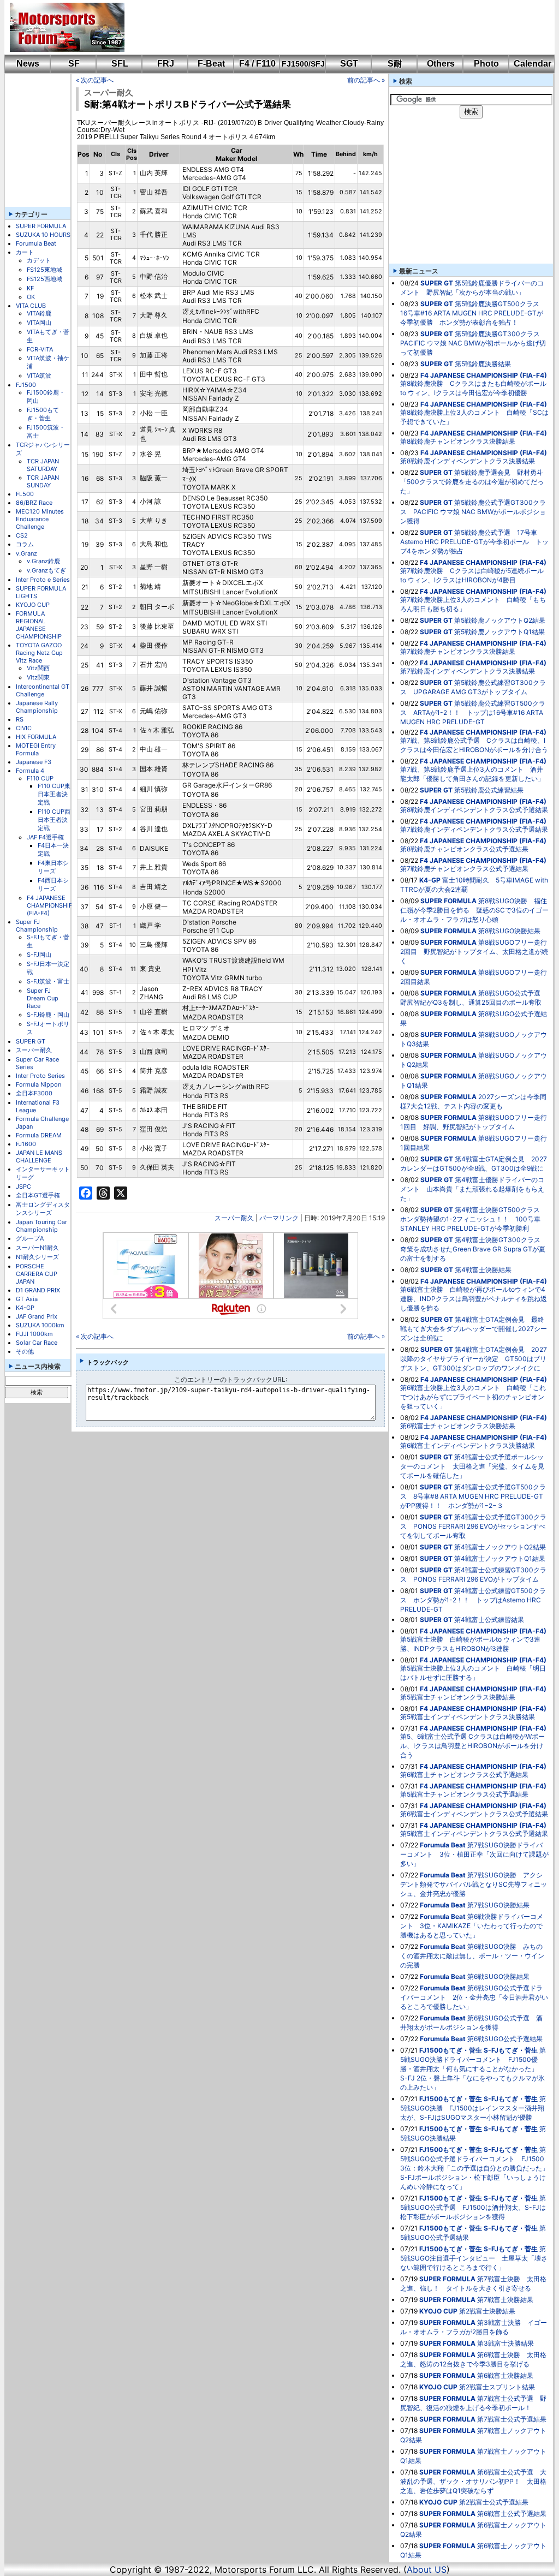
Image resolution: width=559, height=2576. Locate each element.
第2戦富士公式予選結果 (494, 2502)
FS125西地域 (44, 279)
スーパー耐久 (34, 1050)
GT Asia (27, 1299)
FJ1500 (26, 385)
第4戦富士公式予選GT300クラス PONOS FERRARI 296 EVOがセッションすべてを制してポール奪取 (473, 1526)
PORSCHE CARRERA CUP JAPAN (37, 1274)
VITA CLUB (31, 306)
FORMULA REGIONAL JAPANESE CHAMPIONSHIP (39, 625)
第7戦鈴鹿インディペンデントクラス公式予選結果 (474, 829)
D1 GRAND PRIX (38, 1290)
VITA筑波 (39, 375)
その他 (25, 1351)
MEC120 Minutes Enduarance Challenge (40, 519)
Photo (486, 64)
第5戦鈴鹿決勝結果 (483, 364)
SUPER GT (31, 1041)
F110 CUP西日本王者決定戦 (54, 820)
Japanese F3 (34, 762)
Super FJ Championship (37, 926)
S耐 (395, 64)
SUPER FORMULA (41, 226)
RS (20, 719)
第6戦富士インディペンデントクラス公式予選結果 (474, 1814)
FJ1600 (26, 1144)
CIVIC (24, 728)
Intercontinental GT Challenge (43, 690)
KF (30, 288)
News (28, 64)
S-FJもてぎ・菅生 (511, 2050)
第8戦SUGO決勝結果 (509, 931)
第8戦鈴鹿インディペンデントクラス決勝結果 (468, 461)
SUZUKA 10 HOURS (43, 235)
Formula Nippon (38, 1084)
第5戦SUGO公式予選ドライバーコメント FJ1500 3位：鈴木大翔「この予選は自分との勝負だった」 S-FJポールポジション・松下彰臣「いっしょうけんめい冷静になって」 (478, 2168)
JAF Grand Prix (37, 1316)
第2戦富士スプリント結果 (497, 2387)
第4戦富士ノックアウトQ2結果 (500, 1547)
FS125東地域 (44, 270)
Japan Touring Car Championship (41, 1226)
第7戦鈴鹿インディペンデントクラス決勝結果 (468, 671)
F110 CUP (40, 778)
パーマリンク (279, 1218)
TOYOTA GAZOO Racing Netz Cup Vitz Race (39, 653)
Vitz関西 (38, 668)
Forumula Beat (36, 243)
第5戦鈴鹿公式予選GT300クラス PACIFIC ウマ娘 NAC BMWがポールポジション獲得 (473, 512)
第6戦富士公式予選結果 (512, 2514)
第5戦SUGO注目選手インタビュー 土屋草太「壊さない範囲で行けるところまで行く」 (474, 2258)
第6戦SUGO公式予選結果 (505, 2039)
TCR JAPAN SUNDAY (43, 481)
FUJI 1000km (34, 1334)
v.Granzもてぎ (46, 570)
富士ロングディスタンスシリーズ (43, 1209)
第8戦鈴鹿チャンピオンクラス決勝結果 (458, 441)
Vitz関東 (38, 677)
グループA (30, 1238)
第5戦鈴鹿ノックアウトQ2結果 (500, 620)
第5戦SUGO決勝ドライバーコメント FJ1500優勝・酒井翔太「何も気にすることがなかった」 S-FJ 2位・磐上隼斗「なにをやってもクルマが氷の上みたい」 (473, 2069)
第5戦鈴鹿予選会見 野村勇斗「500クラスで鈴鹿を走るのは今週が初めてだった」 (472, 482)
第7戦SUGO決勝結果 (498, 1905)
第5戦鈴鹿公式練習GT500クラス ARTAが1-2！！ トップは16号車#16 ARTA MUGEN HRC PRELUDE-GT (473, 712)
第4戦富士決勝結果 (483, 1270)
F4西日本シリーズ (53, 884)
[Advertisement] (332, 27)
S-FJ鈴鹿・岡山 (48, 1015)
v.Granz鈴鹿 (43, 561)
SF (74, 64)
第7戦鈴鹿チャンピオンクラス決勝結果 (458, 651)
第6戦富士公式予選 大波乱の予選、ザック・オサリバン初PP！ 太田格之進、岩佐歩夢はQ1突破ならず (473, 2481)
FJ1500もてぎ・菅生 (43, 414)
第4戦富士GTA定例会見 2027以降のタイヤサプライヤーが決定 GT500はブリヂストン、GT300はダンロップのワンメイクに (474, 1359)
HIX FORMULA (36, 737)
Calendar (533, 64)
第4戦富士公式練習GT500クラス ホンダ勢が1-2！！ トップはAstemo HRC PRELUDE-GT (473, 1600)
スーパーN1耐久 (37, 1248)
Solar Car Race (37, 1343)
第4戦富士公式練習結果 (489, 1620)
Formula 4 (30, 771)
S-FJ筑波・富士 (48, 981)
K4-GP (25, 1308)
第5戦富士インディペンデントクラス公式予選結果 (474, 1833)
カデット (39, 260)
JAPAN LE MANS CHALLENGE (39, 1156)
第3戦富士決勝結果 (506, 2343)
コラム (25, 544)
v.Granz (26, 553)
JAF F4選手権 (45, 837)
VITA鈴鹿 (39, 313)
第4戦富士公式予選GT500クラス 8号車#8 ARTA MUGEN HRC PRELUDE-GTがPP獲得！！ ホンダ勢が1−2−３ (473, 1496)
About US (427, 2569)
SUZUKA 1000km (40, 1325)
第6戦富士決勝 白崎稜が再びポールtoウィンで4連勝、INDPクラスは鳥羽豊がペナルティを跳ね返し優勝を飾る (474, 1299)
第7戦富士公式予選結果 (512, 2419)
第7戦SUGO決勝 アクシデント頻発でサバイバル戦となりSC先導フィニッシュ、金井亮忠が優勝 (474, 1884)
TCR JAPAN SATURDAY (43, 465)
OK (31, 297)
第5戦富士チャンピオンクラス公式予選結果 (464, 1794)
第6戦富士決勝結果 (505, 2375)
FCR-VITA (40, 349)
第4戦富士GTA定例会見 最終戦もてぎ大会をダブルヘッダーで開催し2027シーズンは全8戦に (474, 1329)
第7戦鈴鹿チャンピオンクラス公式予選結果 (464, 869)
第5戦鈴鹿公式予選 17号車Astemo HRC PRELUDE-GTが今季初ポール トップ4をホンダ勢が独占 (474, 542)
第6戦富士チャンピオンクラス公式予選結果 (464, 1775)
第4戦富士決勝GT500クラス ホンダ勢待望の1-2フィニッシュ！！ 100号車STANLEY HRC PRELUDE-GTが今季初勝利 (473, 1219)
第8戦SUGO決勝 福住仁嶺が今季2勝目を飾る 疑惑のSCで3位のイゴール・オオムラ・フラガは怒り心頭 (474, 910)
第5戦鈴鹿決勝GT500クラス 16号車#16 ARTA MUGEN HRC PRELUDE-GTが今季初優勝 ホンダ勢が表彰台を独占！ (473, 313)
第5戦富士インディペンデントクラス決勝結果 (468, 1717)
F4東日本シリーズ (53, 867)
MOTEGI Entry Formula (36, 749)
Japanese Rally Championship (37, 707)
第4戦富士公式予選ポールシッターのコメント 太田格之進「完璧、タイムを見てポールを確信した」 (472, 1466)
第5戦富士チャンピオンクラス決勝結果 (458, 1697)
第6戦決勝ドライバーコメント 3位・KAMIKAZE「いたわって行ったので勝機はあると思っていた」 (472, 1926)
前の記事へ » (366, 80)
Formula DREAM (39, 1135)
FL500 (25, 494)
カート (25, 252)
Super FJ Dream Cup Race (43, 998)
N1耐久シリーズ (37, 1257)
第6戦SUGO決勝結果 (498, 1976)
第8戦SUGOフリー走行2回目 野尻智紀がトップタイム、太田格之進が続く (474, 952)
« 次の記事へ (95, 80)
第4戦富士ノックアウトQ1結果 (500, 1558)
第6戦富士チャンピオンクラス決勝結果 (458, 1426)
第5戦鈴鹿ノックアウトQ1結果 (499, 632)
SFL (120, 64)
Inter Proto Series (40, 1076)
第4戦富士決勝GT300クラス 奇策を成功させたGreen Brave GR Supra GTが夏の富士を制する (474, 1249)
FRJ (166, 64)
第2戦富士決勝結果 (487, 2311)
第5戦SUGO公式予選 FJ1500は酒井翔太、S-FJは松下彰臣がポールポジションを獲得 (473, 2207)
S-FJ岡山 (39, 955)
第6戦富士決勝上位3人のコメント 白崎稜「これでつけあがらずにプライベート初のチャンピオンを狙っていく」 (473, 1397)
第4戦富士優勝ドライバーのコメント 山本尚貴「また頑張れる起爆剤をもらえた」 (472, 1189)
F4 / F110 (257, 64)
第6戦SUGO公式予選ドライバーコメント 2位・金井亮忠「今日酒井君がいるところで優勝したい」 (474, 1997)
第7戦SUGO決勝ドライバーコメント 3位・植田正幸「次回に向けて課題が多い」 (474, 1854)
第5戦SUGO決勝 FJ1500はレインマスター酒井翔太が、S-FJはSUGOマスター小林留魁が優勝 (473, 2108)
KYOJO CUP (33, 605)
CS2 (22, 535)
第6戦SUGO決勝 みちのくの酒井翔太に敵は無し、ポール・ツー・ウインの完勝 (472, 1956)
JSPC (23, 1186)
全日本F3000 (34, 1093)
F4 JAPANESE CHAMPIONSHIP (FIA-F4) (50, 905)
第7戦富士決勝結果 (505, 2300)
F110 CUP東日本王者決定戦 (54, 794)
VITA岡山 (39, 323)
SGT (349, 64)
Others (441, 64)
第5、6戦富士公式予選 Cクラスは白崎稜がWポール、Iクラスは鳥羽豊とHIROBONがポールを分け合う (472, 1746)
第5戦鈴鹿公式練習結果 (489, 790)
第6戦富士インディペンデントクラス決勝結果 (468, 1445)
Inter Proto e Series (43, 580)
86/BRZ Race (34, 503)
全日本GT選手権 (38, 1195)
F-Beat (211, 64)
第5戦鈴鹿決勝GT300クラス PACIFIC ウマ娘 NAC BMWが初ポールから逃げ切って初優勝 (473, 343)
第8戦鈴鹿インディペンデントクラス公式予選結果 (474, 810)
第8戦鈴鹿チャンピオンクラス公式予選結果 (464, 849)
